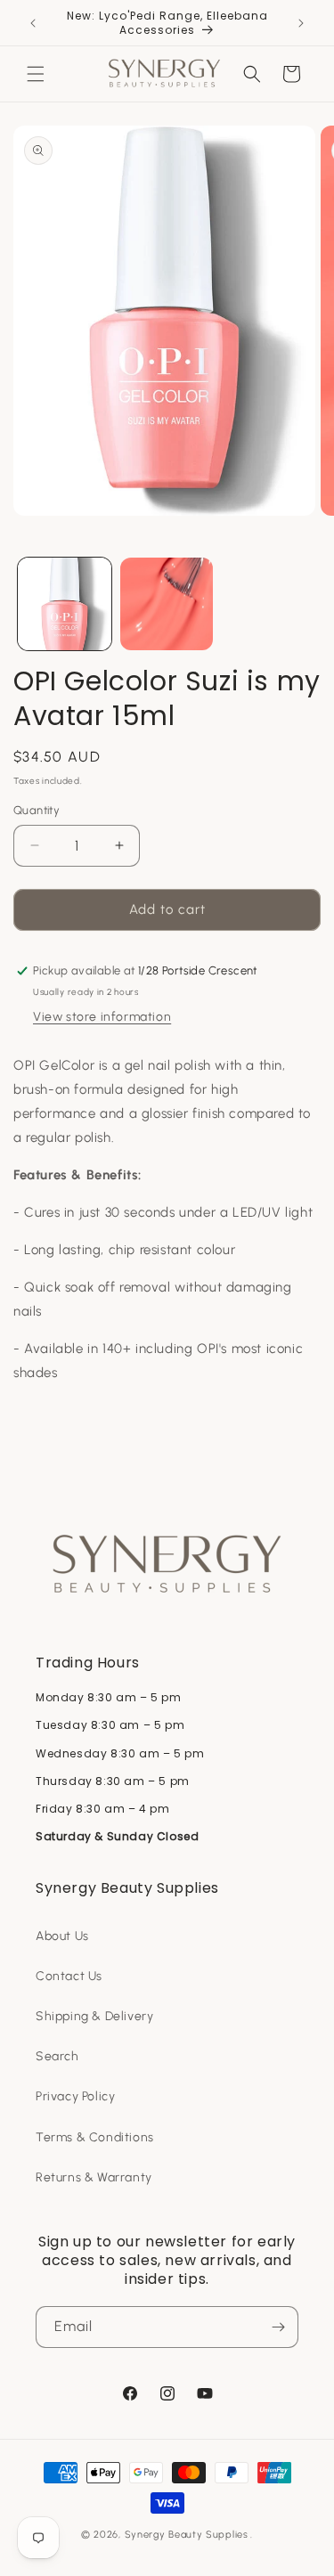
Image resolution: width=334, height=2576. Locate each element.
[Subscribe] (278, 2327)
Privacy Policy (75, 2096)
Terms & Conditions (95, 2137)
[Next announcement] (301, 23)
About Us (62, 1936)
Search (57, 2056)
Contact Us (69, 1976)
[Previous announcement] (33, 23)
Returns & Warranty (94, 2177)
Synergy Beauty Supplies (187, 2535)
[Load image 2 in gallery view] (167, 604)
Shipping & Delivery (94, 2016)
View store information (102, 1017)
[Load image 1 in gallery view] (65, 604)
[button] (36, 74)
